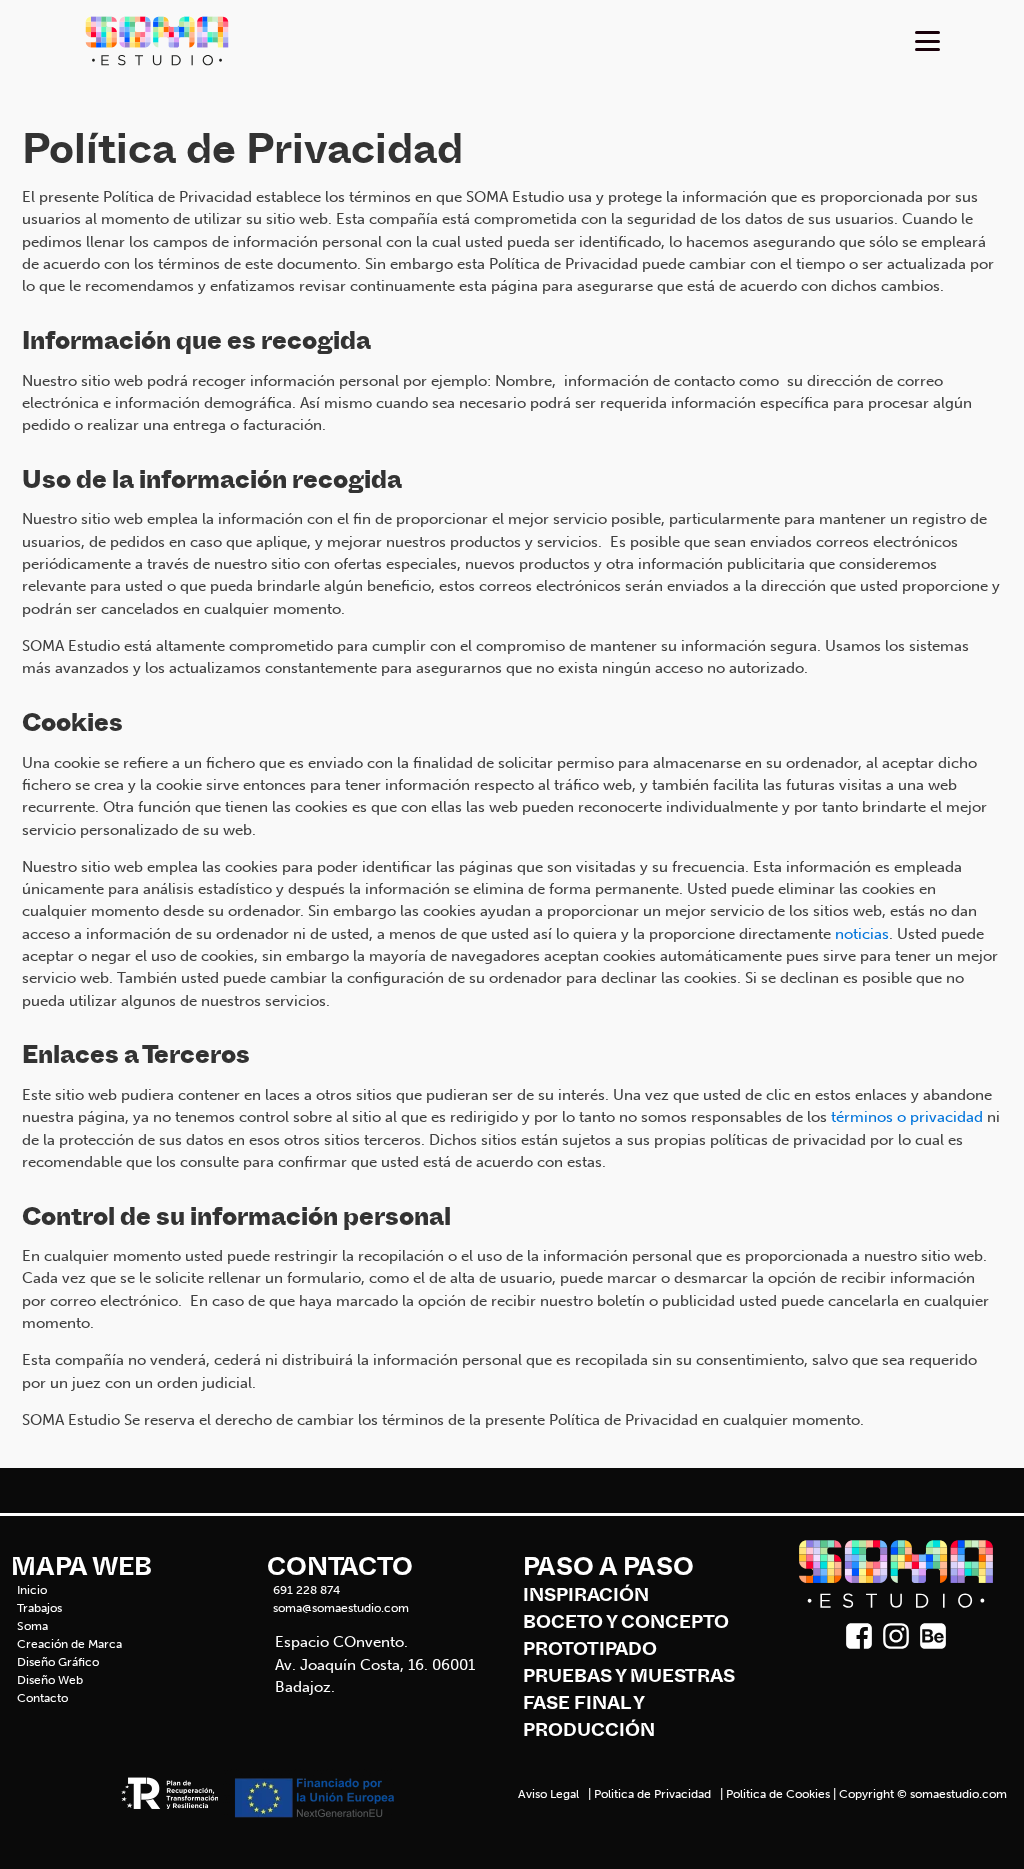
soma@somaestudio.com (341, 1608)
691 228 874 (306, 1590)
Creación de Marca (69, 1644)
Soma (32, 1626)
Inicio (32, 1590)
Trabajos (39, 1608)
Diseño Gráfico (58, 1662)
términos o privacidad (907, 1117)
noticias (862, 934)
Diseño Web (50, 1680)
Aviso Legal (548, 1794)
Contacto (42, 1698)
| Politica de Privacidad (648, 1794)
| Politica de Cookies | (776, 1794)
